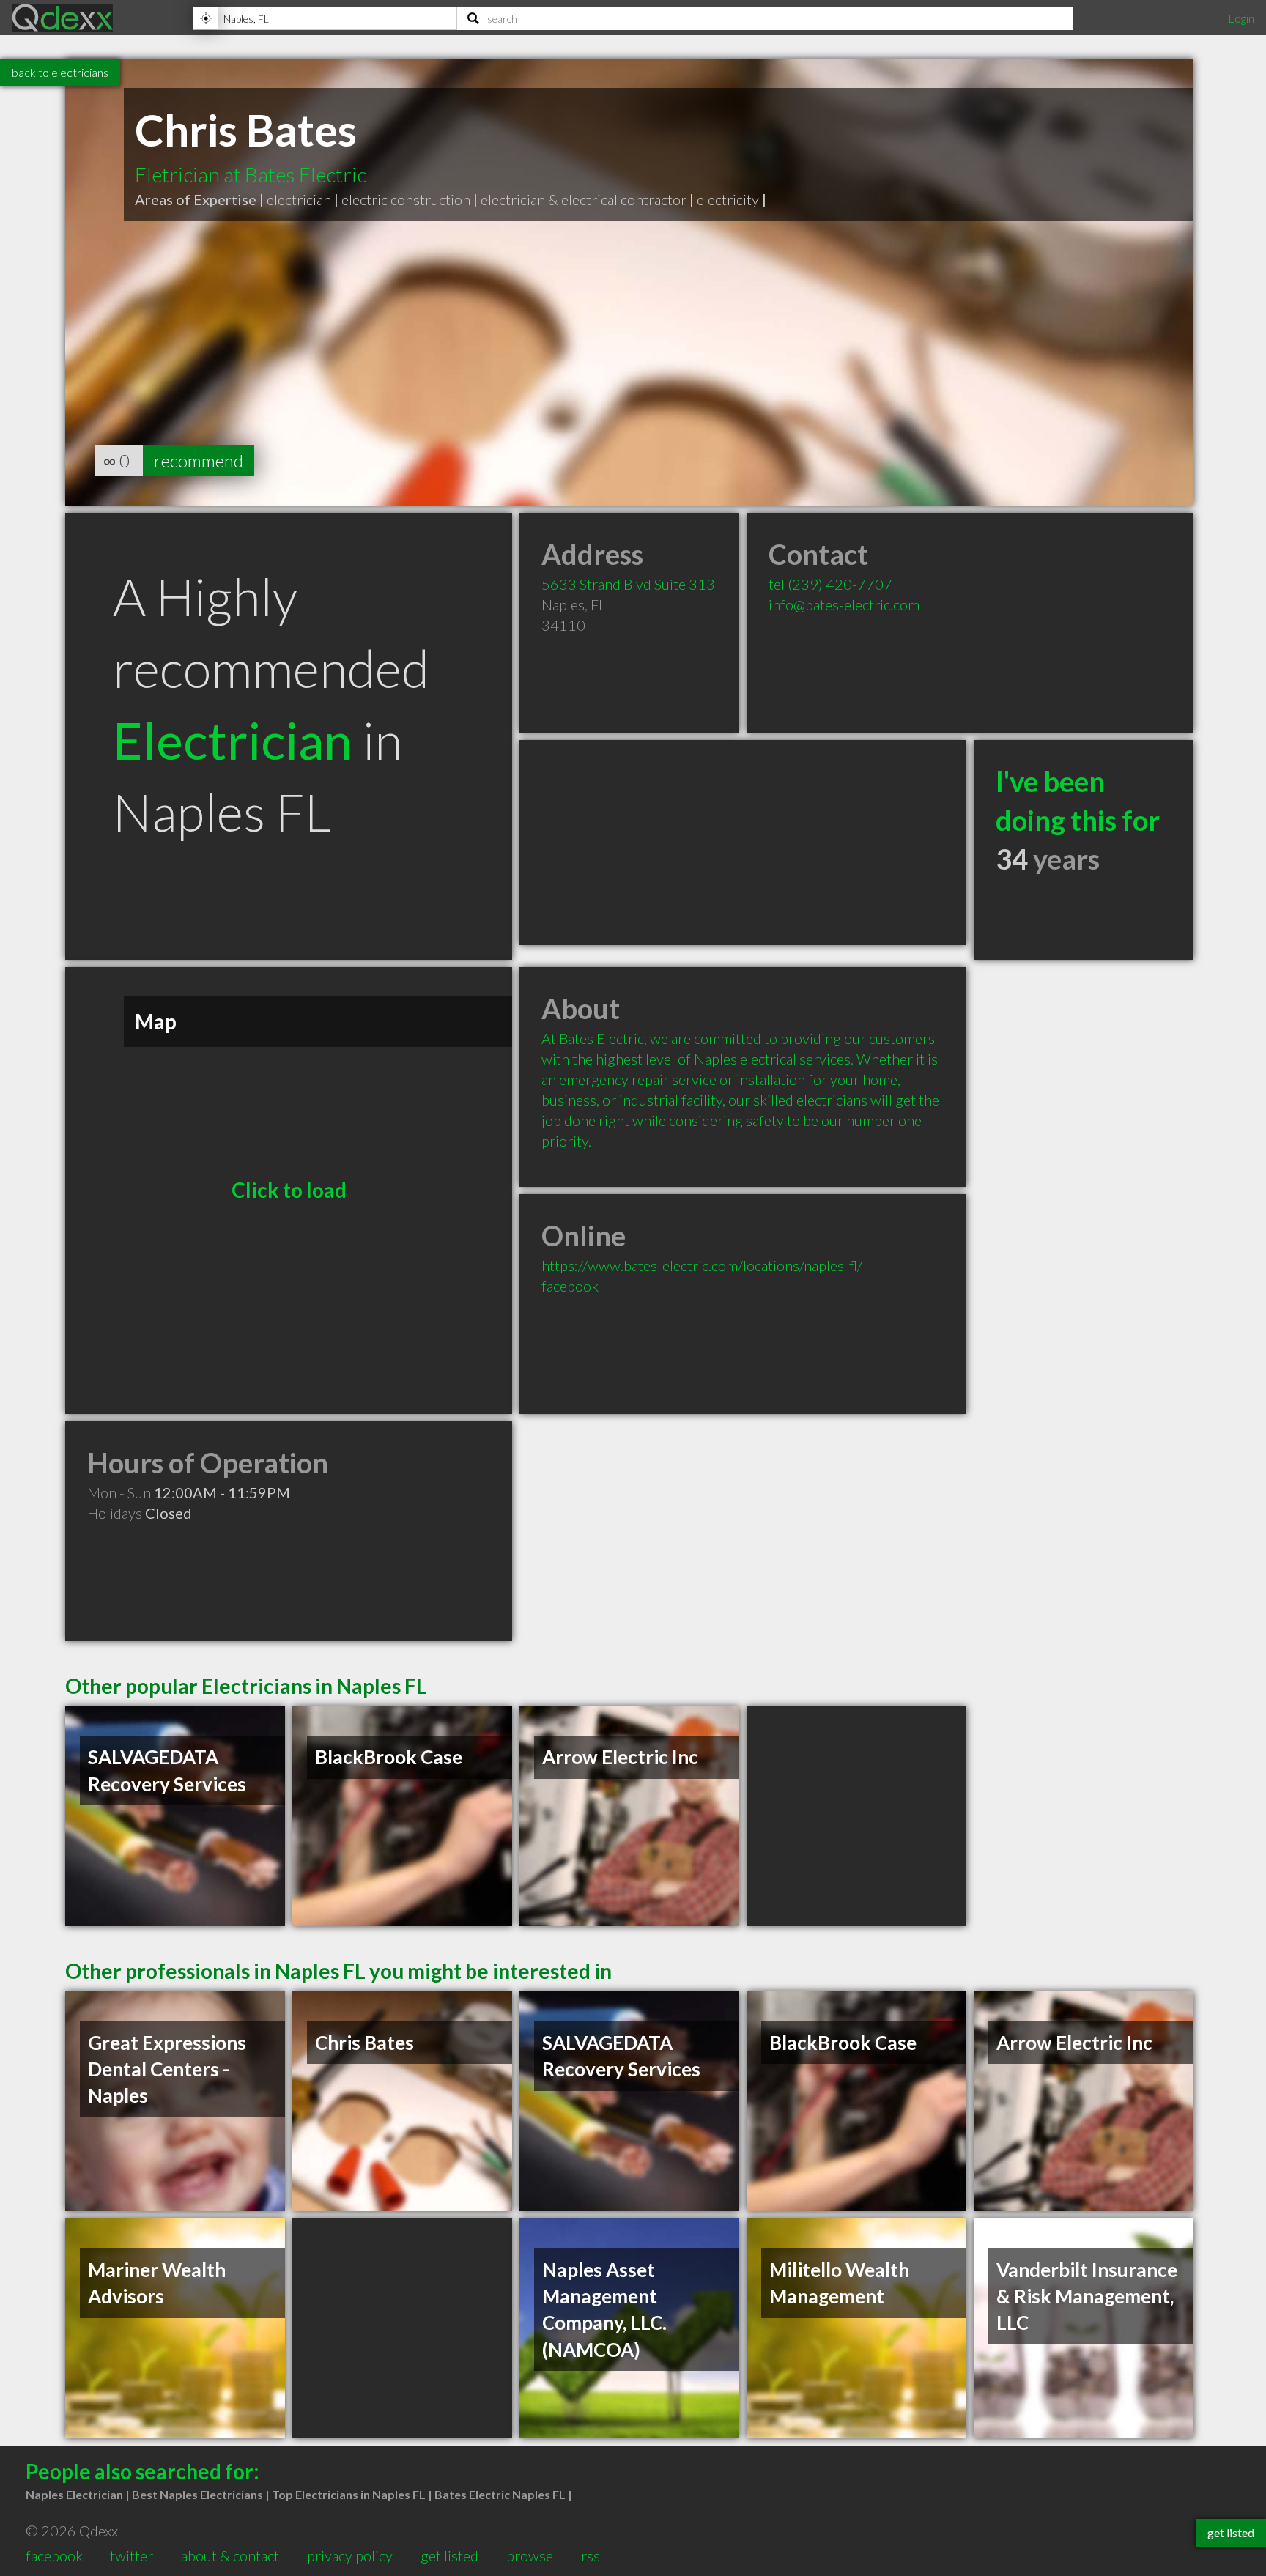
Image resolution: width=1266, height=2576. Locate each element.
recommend (199, 460)
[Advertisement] (743, 843)
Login (1241, 18)
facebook (570, 1286)
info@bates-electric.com (844, 604)
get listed (449, 2555)
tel (830, 584)
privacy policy (350, 2555)
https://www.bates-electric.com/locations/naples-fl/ (702, 1265)
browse (530, 2555)
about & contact (230, 2555)
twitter (132, 2555)
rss (591, 2555)
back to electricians (60, 72)
